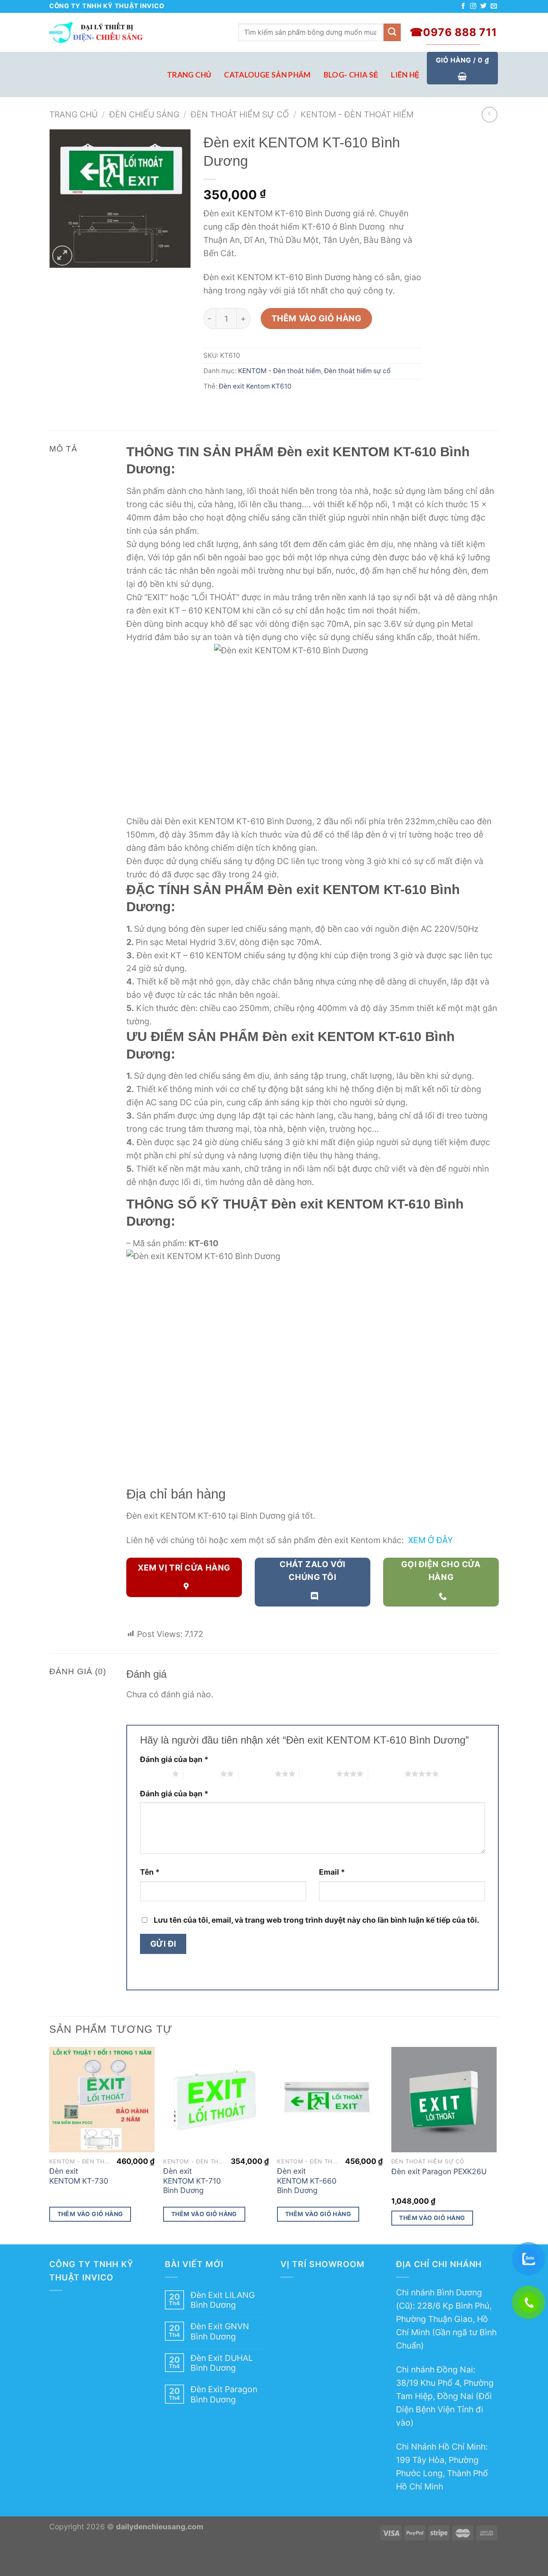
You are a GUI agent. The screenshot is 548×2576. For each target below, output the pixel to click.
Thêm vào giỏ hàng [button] (90, 2214)
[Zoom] (62, 256)
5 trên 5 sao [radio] (386, 1774)
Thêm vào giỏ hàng (317, 318)
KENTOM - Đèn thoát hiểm (357, 114)
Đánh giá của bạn (174, 1759)
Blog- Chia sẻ (351, 75)
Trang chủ (189, 75)
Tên (150, 1872)
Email (332, 1872)
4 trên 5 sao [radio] (318, 1774)
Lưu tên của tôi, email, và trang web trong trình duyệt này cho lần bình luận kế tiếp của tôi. (316, 1920)
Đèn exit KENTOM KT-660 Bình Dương (307, 2181)
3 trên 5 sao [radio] (257, 1774)
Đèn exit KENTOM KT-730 (79, 2176)
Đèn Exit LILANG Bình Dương (223, 2300)
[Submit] (392, 32)
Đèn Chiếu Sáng (144, 114)
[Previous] (50, 2145)
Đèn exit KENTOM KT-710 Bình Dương (192, 2181)
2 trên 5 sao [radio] (202, 1774)
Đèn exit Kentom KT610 (255, 386)
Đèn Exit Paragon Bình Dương (224, 2394)
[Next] (496, 2145)
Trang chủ (73, 114)
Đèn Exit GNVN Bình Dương (220, 2331)
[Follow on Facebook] (463, 6)
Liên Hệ (405, 75)
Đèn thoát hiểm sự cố (240, 114)
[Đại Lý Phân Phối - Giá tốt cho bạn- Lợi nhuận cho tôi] (137, 32)
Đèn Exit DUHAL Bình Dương (222, 2363)
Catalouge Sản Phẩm (267, 75)
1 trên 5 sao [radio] (154, 1774)
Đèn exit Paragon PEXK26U (439, 2171)
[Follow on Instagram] (473, 6)
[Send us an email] (494, 6)
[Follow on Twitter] (484, 6)
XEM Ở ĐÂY (430, 1540)
